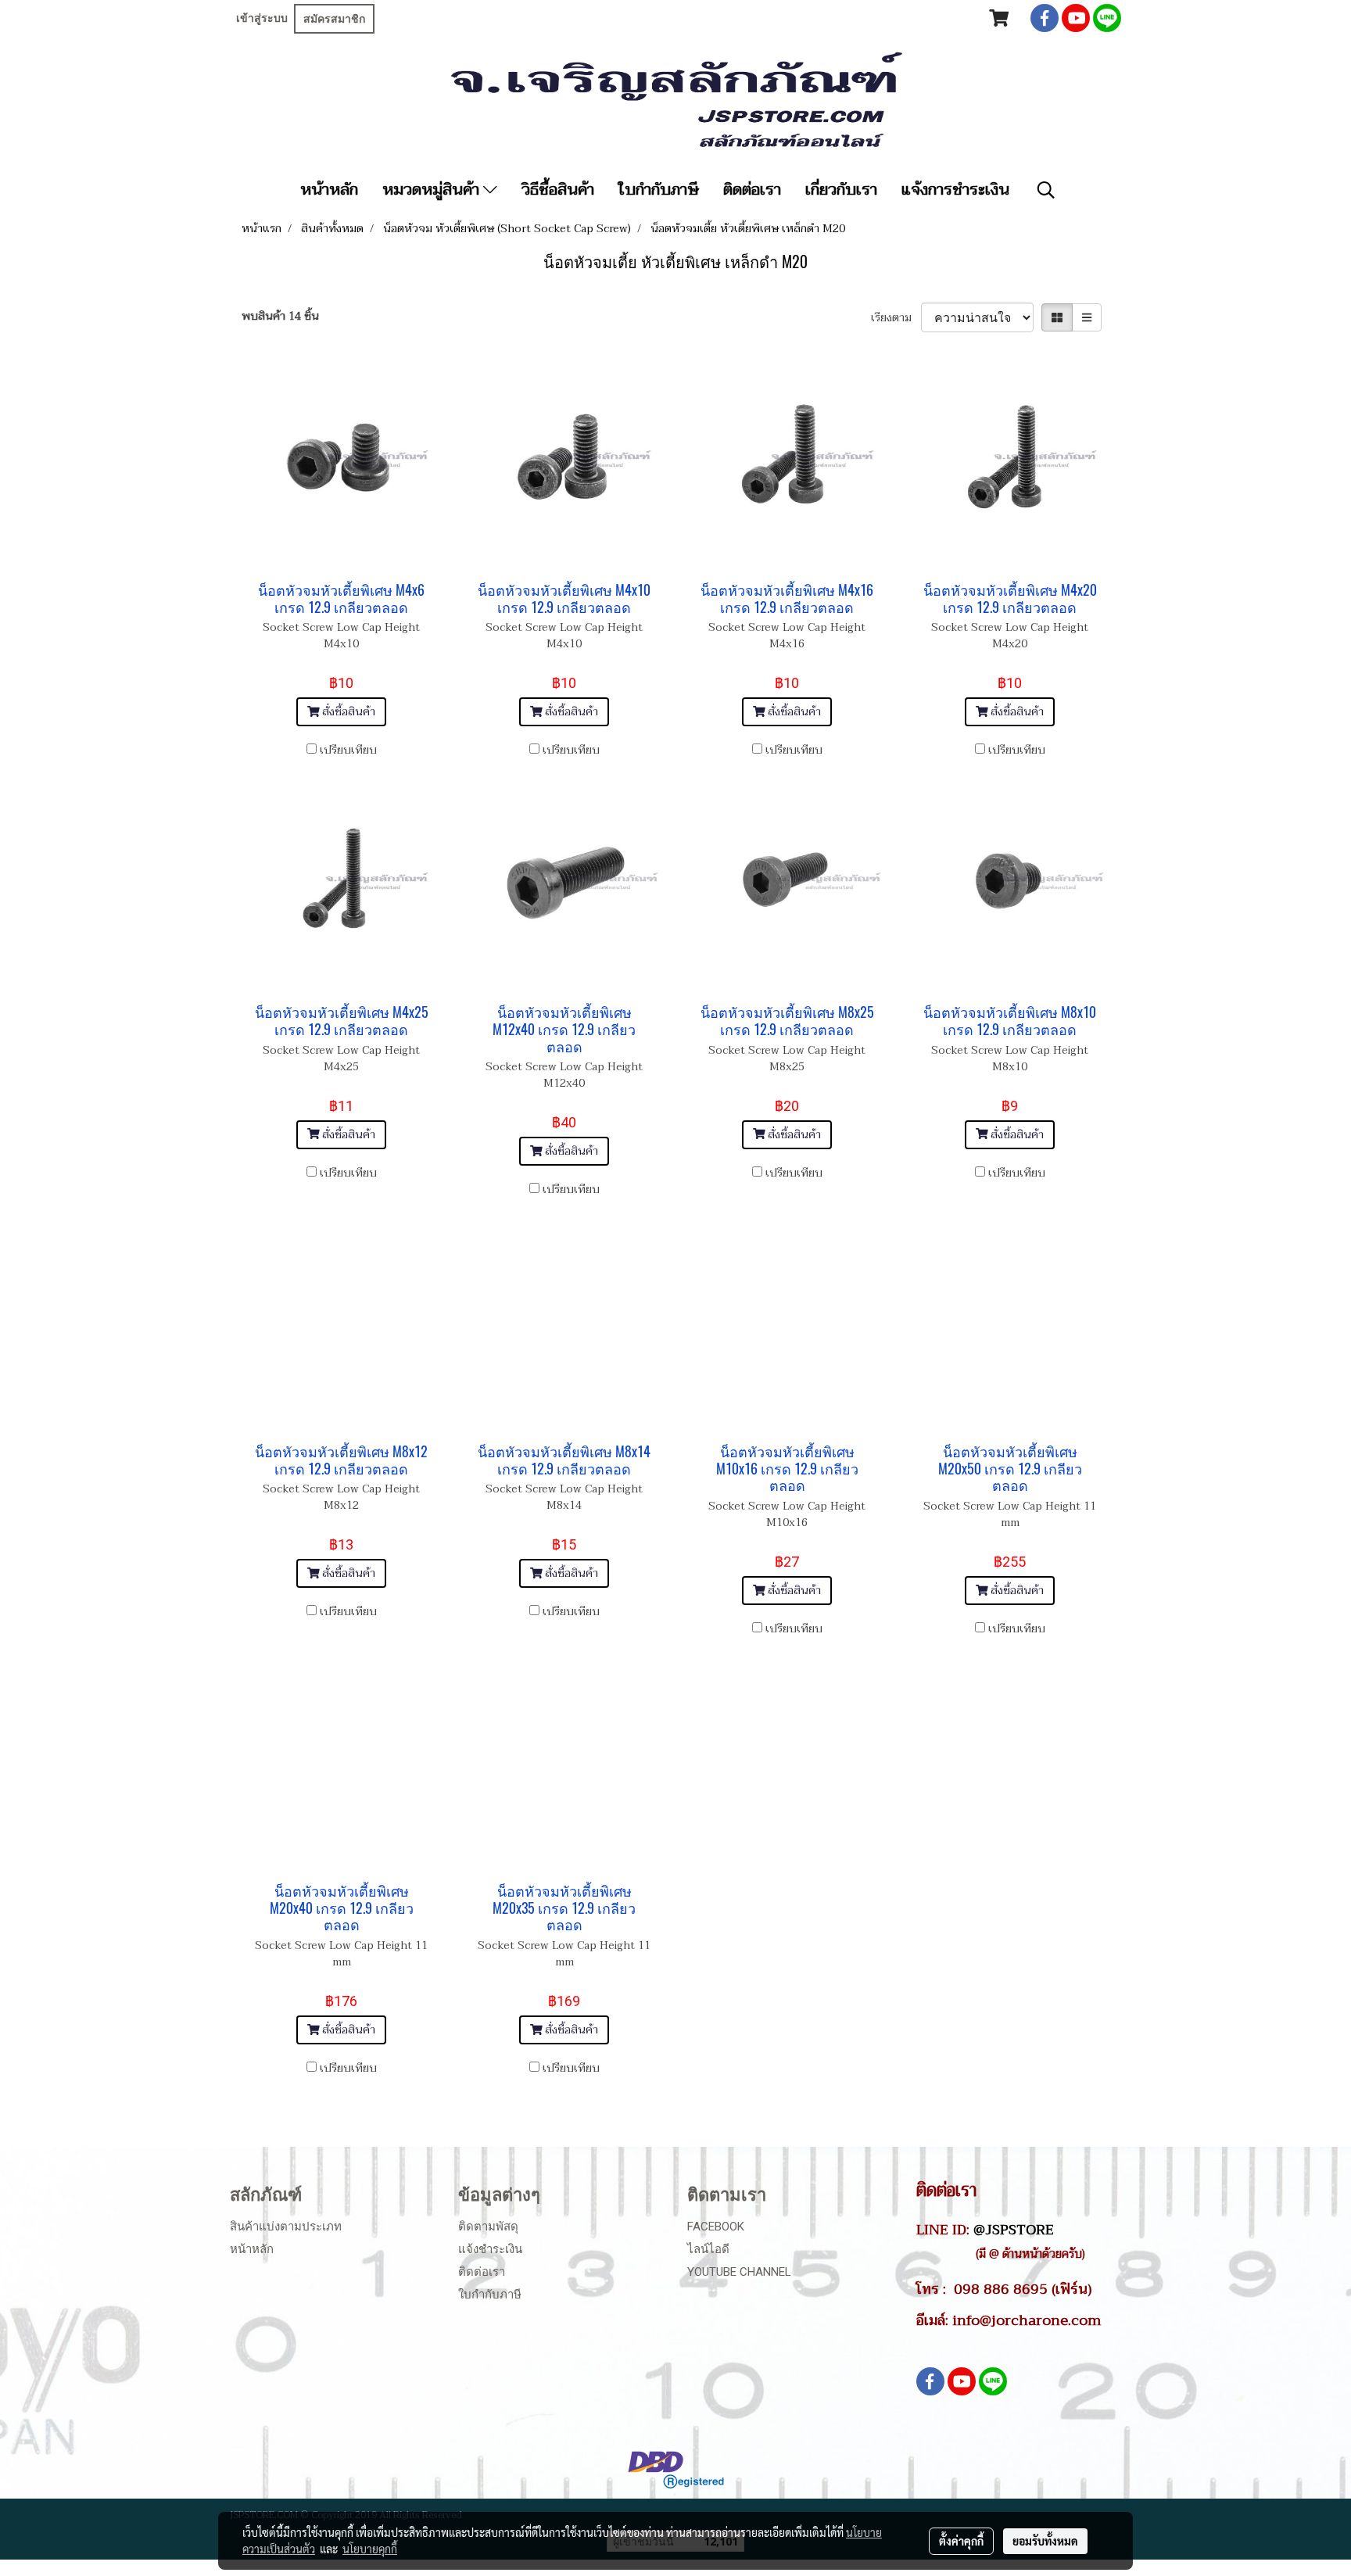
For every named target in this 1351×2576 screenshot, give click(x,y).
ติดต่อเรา (752, 190)
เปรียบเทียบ (348, 750)
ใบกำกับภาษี (659, 190)
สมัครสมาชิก (334, 19)
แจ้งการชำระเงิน (955, 190)
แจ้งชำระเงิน (490, 2249)
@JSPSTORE (1014, 2230)
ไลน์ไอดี (708, 2249)
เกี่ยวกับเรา (841, 190)
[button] (1046, 190)
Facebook (716, 2227)
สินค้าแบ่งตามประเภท (286, 2227)
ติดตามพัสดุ (488, 2227)
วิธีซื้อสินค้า (558, 190)
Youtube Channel (739, 2272)
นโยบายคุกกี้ (370, 2549)
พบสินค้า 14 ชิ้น (280, 316)
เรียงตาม (896, 318)
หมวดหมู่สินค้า (433, 190)
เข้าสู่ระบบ (262, 18)
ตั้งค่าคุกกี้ (961, 2541)
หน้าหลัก (329, 190)
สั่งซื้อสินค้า (347, 712)
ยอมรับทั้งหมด (1045, 2541)
